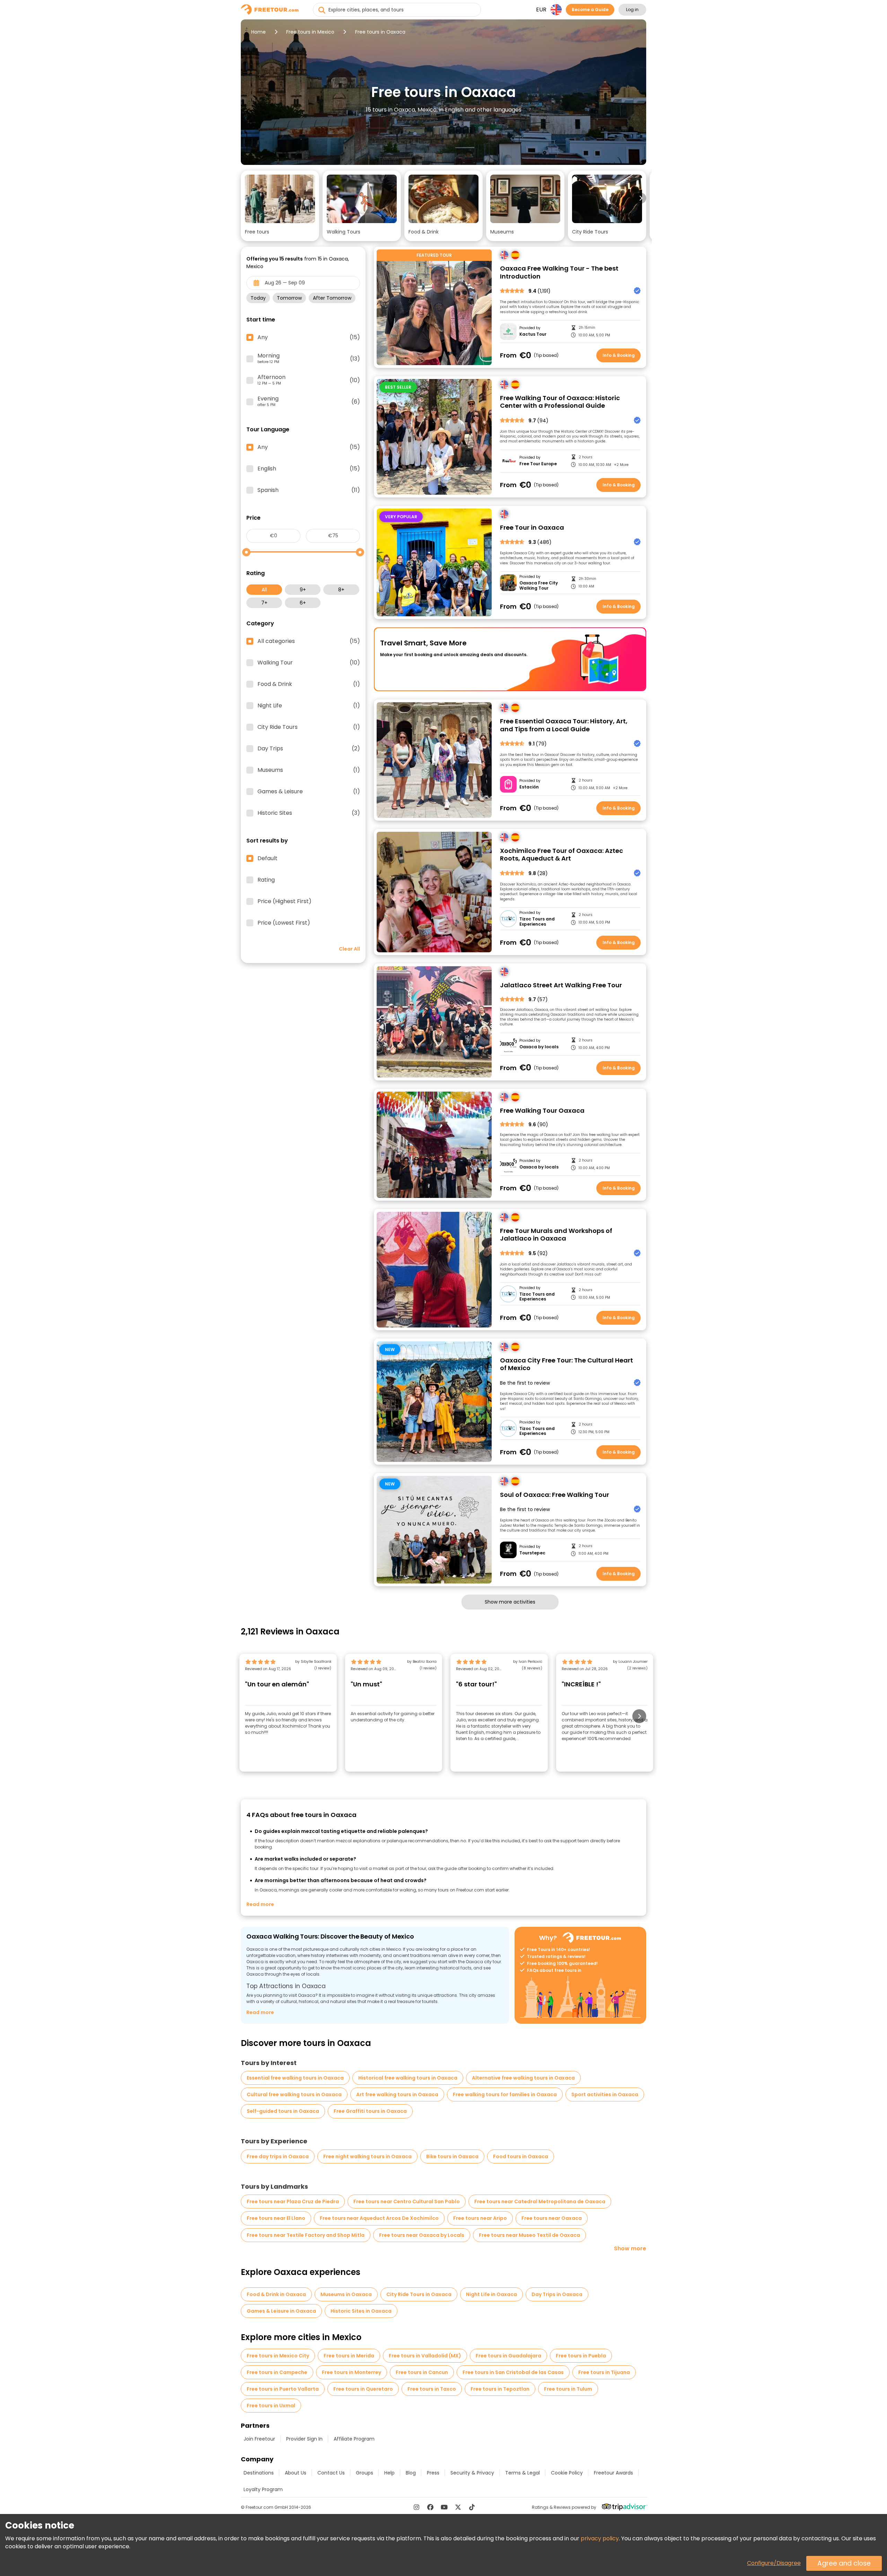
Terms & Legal (522, 2473)
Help (389, 2473)
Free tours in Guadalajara (508, 2356)
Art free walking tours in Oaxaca (397, 2094)
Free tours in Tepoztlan (500, 2389)
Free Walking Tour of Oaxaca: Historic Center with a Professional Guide (560, 402)
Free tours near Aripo (480, 2218)
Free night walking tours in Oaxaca (367, 2156)
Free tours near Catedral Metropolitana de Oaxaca (540, 2202)
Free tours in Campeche (277, 2372)
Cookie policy (567, 2473)
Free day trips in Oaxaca (278, 2156)
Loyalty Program (263, 2489)
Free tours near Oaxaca (552, 2218)
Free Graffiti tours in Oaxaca (370, 2111)
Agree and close (844, 2563)
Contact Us (331, 2473)
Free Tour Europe (538, 464)
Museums (309, 770)
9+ (303, 590)
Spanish (309, 490)
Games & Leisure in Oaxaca (281, 2311)
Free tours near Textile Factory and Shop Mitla (306, 2235)
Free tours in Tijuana (604, 2372)
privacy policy (600, 2538)
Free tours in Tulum (568, 2389)
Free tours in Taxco (432, 2389)
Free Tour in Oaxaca (532, 528)
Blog (411, 2473)
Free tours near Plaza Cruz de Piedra (293, 2202)
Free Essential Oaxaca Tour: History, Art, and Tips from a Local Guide (564, 725)
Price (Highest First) (284, 901)
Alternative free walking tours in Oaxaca (523, 2078)
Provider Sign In (304, 2439)
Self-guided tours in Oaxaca (283, 2111)
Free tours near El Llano (276, 2218)
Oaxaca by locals (539, 1047)
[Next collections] (641, 198)
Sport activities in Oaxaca (605, 2094)
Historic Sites (309, 813)
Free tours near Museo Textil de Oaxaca (529, 2235)
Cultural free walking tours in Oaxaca (294, 2094)
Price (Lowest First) (284, 923)
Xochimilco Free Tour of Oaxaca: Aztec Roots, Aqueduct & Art (561, 855)
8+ (341, 590)
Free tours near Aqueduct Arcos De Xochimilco (379, 2218)
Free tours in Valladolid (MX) (425, 2356)
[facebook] (430, 2507)
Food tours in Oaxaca (521, 2156)
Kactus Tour (533, 334)
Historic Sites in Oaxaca (361, 2311)
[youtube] (444, 2507)
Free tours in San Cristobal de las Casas (513, 2372)
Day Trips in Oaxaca (557, 2294)
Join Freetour (259, 2439)
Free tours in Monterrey (352, 2372)
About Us (296, 2473)
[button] (280, 206)
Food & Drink (309, 684)
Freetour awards (613, 2473)
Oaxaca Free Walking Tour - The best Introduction (559, 272)
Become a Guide (590, 10)
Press (433, 2473)
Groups (365, 2473)
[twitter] (458, 2507)
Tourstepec (532, 1553)
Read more (260, 1904)
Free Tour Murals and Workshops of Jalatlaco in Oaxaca (556, 1235)
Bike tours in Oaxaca (452, 2156)
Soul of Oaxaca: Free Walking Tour (555, 1495)
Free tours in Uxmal (271, 2406)
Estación (529, 787)
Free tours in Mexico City (278, 2356)
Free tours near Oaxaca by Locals (422, 2235)
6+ (303, 603)
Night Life (309, 706)
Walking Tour (309, 663)
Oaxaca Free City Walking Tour (539, 586)
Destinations (259, 2473)
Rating (266, 880)
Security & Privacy (472, 2473)
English (309, 469)
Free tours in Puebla (581, 2356)
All (264, 590)
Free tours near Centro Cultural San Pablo (407, 2202)
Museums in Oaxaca (346, 2294)
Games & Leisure (309, 792)
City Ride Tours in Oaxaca (419, 2294)
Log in (632, 10)
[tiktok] (472, 2507)
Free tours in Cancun (422, 2372)
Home (258, 32)
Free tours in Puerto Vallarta (283, 2389)
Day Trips (309, 749)
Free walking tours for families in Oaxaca (505, 2094)
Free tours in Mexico (310, 32)
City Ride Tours (309, 727)
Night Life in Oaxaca (491, 2294)
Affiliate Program (354, 2439)
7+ (264, 603)
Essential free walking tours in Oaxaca (295, 2078)
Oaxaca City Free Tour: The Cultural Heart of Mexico (567, 1364)
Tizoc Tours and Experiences (537, 922)
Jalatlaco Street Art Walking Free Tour (561, 985)
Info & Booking (619, 355)
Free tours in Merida (349, 2356)
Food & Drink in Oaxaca (276, 2294)
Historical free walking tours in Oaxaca (408, 2078)
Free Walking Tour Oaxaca (542, 1111)
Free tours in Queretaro (363, 2389)
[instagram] (416, 2507)
